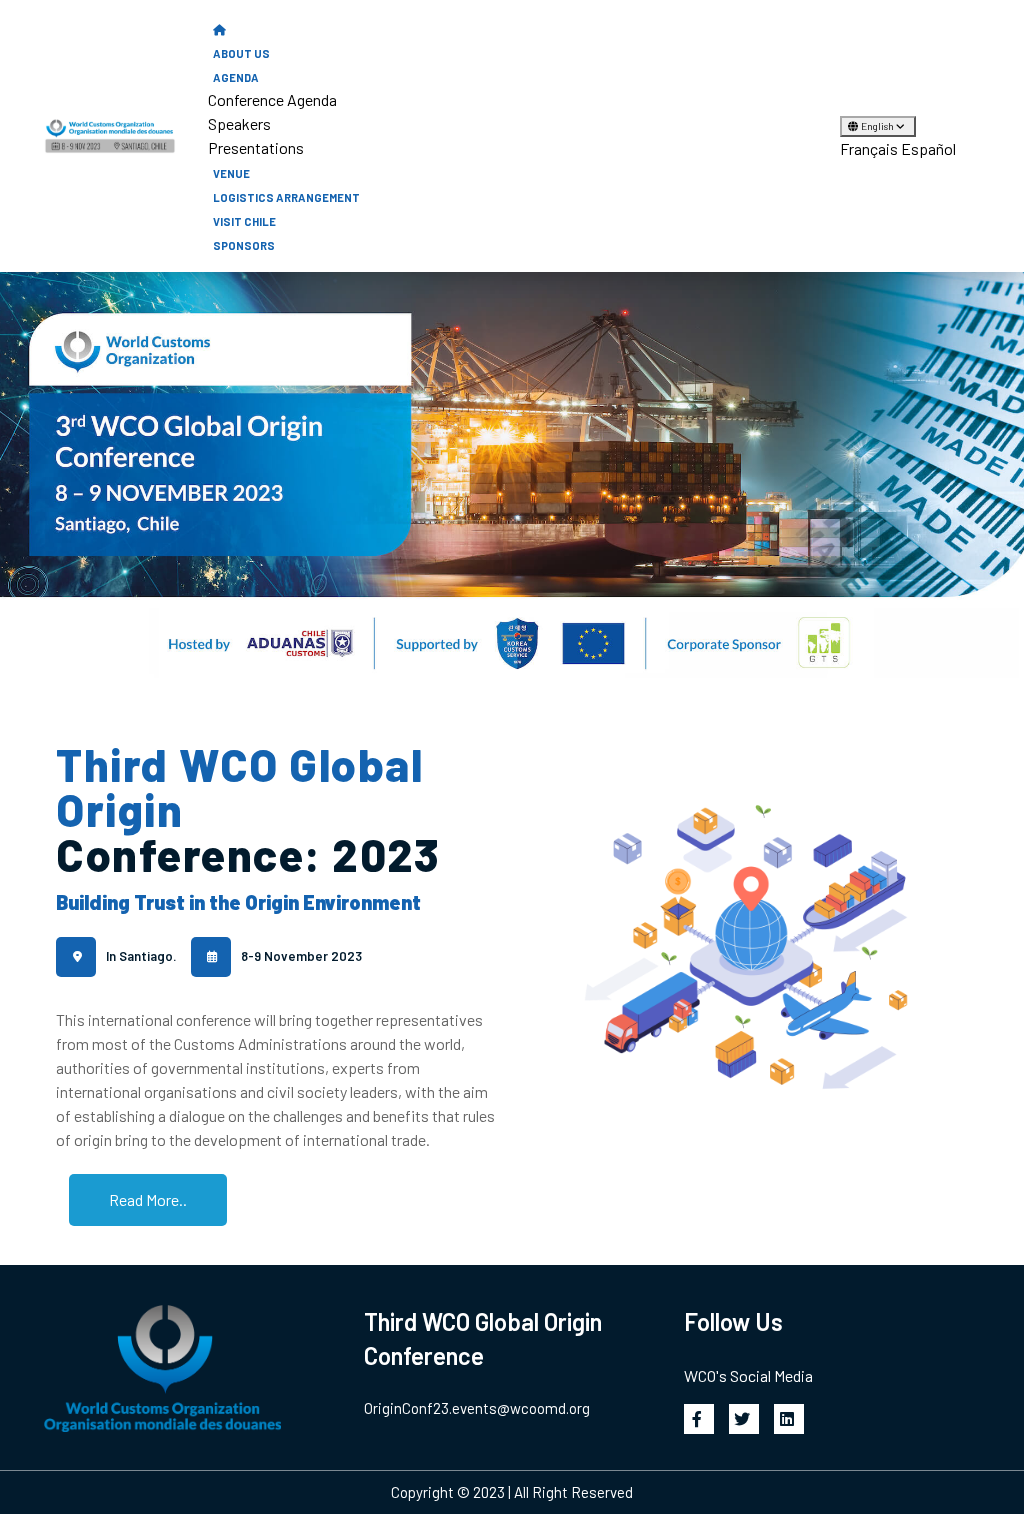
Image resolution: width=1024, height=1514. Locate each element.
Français (869, 148)
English (878, 126)
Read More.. (148, 1199)
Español (928, 148)
